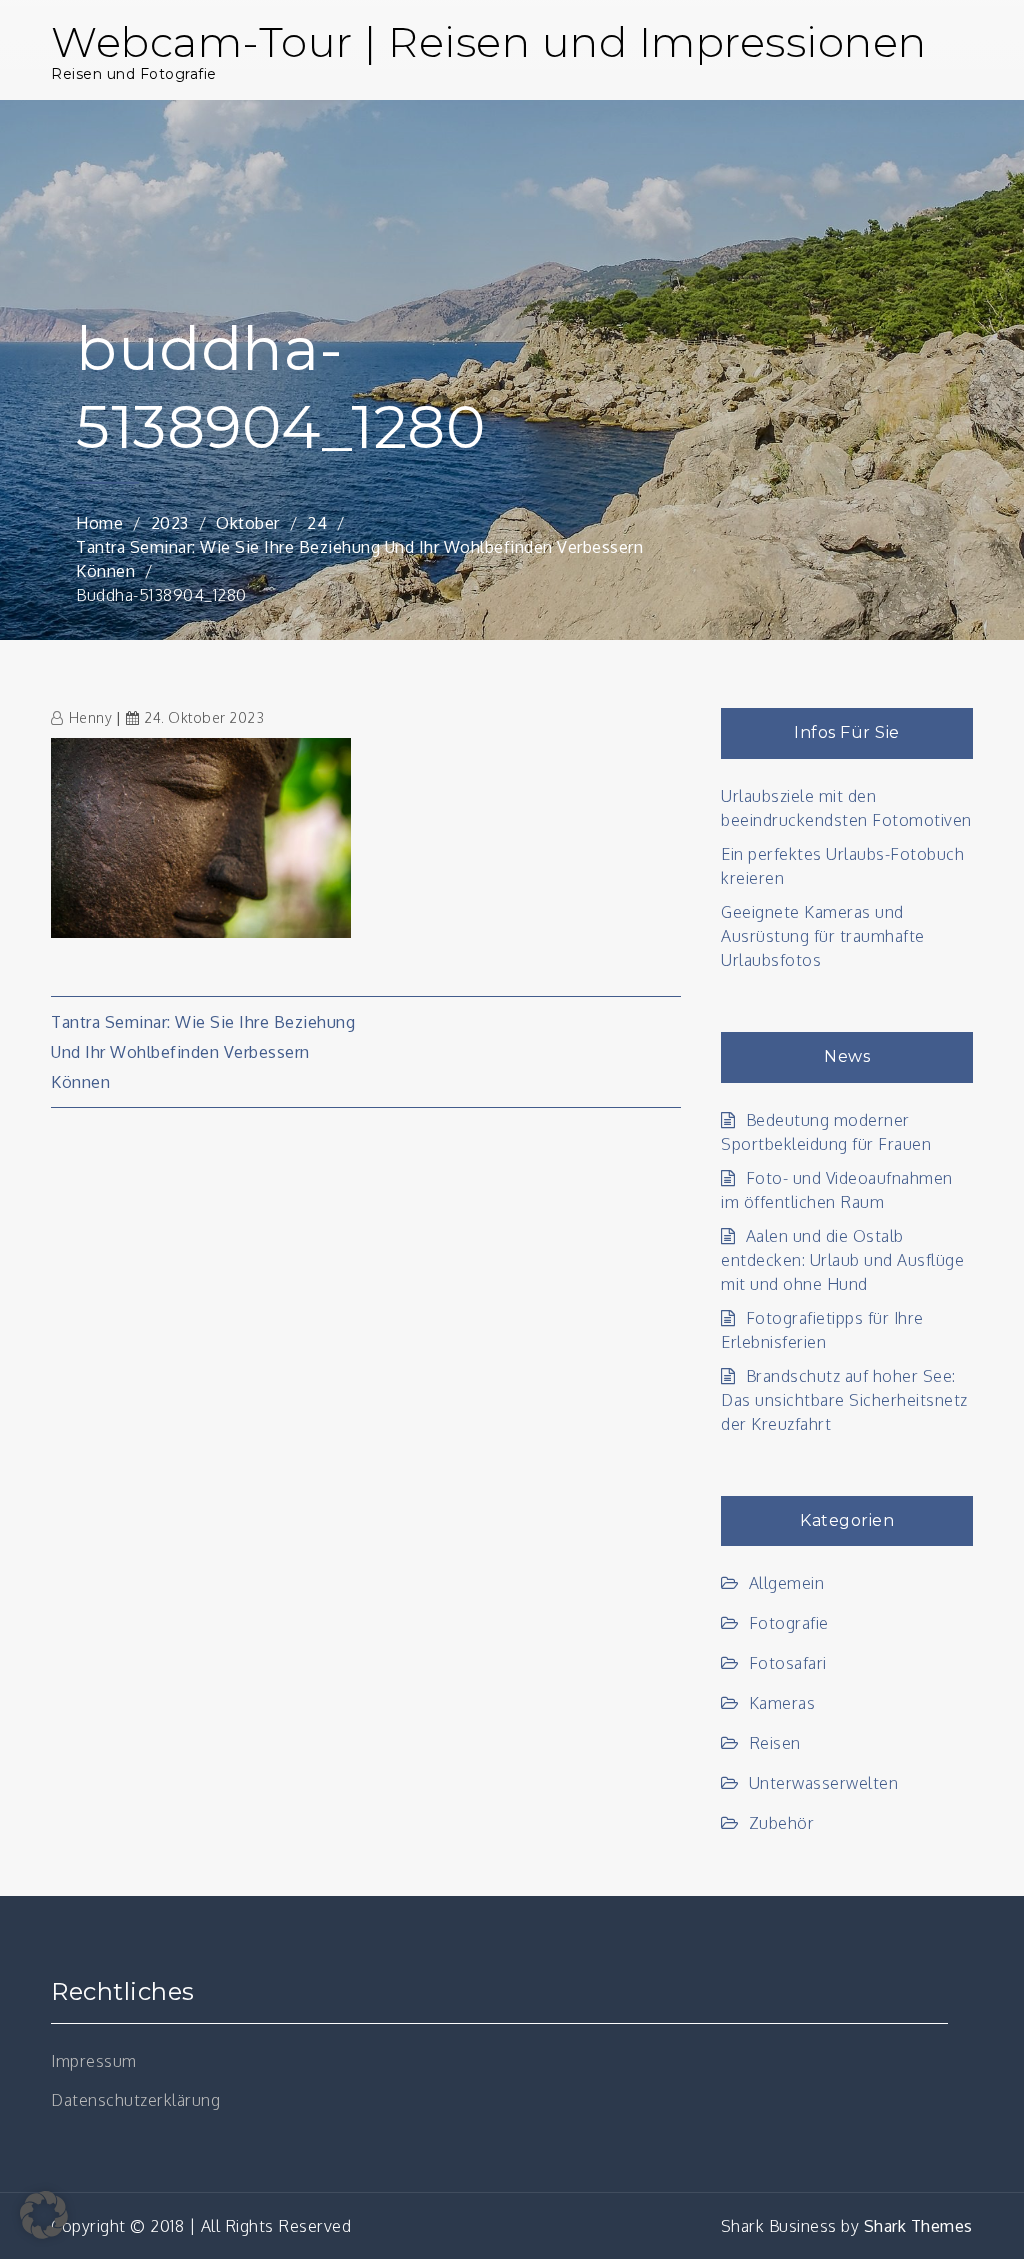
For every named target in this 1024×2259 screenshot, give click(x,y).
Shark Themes (918, 2226)
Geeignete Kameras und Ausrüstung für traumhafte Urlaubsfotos (823, 936)
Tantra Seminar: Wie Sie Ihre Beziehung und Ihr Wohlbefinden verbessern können (203, 1052)
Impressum (94, 2061)
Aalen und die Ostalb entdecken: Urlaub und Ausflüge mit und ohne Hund (842, 1260)
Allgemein (786, 1583)
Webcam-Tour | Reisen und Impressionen (489, 42)
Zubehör (781, 1823)
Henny (90, 717)
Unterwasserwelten (823, 1783)
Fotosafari (788, 1663)
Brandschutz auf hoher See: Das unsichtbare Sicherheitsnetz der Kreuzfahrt (844, 1400)
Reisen (775, 1743)
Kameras (782, 1703)
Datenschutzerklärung (135, 2100)
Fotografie (789, 1623)
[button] (44, 2215)
